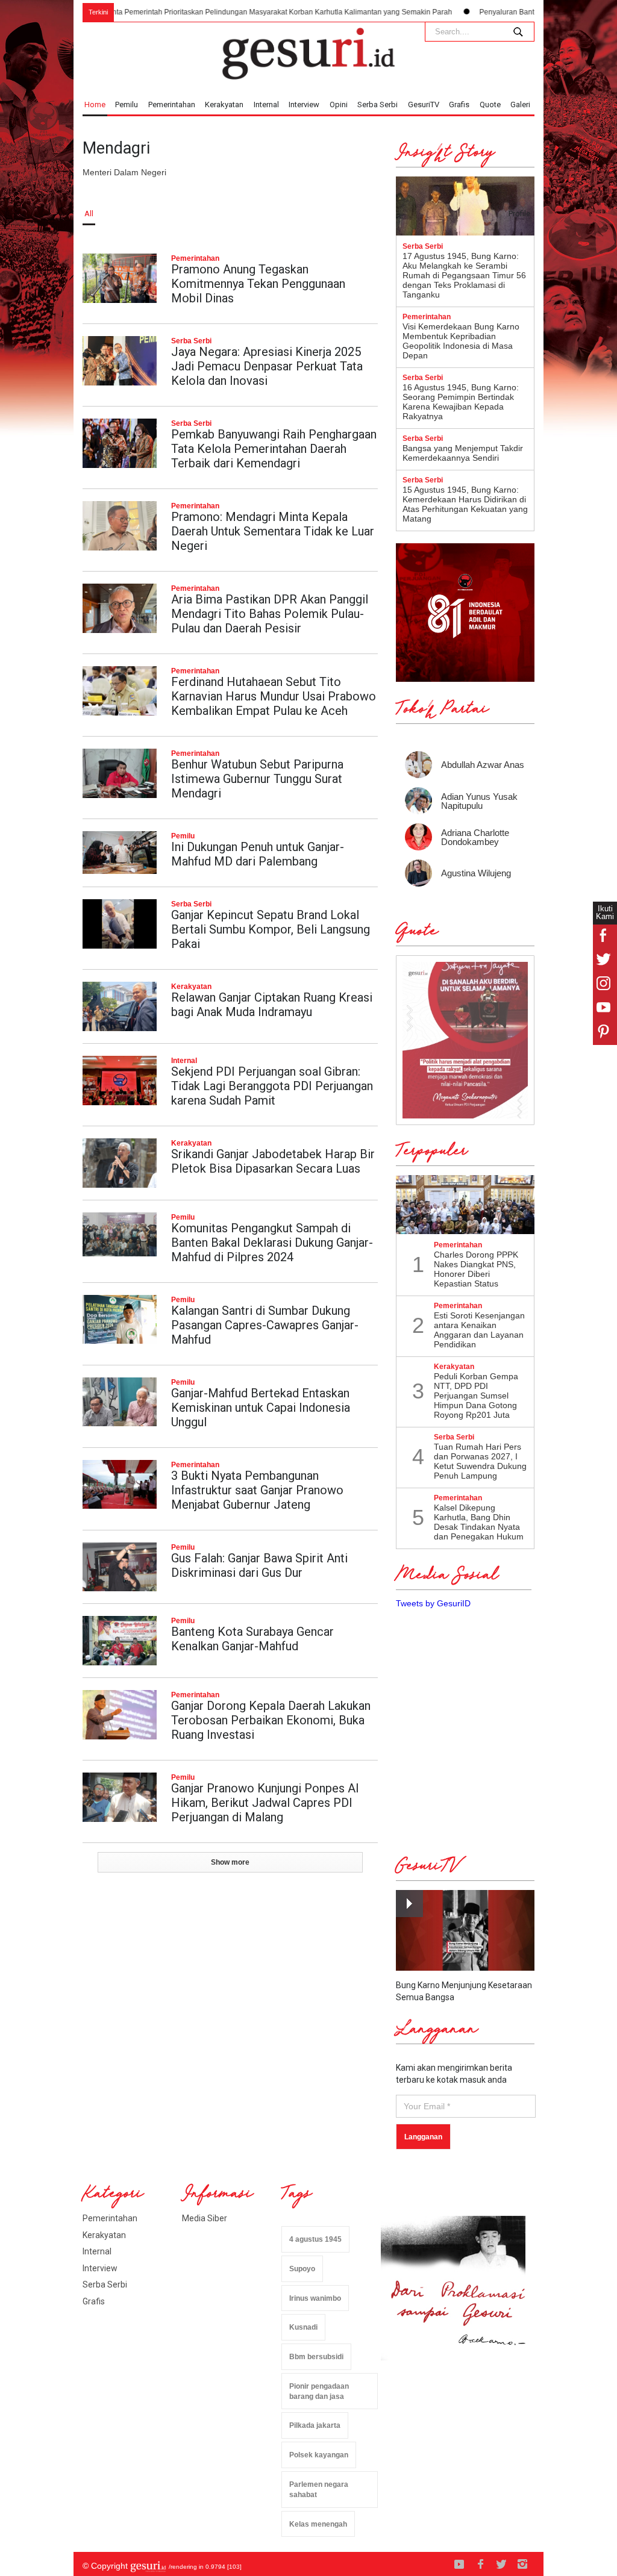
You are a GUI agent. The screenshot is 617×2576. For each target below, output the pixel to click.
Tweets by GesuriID (433, 1603)
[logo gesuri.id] (308, 54)
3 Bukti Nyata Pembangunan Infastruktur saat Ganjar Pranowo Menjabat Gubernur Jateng (257, 1490)
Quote (490, 104)
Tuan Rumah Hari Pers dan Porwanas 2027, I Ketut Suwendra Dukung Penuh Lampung (480, 1461)
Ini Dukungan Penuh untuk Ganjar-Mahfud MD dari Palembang (258, 854)
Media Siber (205, 2218)
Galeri (520, 104)
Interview (304, 104)
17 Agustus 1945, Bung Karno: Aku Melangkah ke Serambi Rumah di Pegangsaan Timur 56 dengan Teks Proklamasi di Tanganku (464, 275)
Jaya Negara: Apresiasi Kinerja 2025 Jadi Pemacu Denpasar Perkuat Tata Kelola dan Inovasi (267, 366)
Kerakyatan (224, 104)
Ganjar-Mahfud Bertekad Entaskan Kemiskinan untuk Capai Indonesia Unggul (261, 1408)
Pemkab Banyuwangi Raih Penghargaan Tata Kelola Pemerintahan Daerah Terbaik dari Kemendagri (274, 449)
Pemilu (127, 104)
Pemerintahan (172, 104)
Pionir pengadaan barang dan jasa (319, 2391)
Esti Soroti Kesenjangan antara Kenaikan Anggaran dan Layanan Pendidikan (479, 1330)
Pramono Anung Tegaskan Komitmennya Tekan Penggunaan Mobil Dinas (258, 284)
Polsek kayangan (319, 2455)
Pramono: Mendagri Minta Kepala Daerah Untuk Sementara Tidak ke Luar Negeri (273, 531)
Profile (519, 214)
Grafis (459, 104)
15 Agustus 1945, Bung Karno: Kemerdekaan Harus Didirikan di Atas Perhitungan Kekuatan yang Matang (465, 504)
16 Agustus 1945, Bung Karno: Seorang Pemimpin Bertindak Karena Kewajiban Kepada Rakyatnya (461, 402)
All (89, 214)
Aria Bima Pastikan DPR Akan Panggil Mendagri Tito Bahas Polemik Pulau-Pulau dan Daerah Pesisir (270, 614)
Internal (266, 104)
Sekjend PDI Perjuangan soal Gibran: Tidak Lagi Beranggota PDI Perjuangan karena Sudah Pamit (272, 1086)
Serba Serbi (377, 104)
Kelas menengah (318, 2524)
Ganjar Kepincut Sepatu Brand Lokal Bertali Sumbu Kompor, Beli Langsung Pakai (271, 929)
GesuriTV (424, 104)
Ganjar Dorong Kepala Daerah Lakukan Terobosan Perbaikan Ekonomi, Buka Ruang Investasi (271, 1720)
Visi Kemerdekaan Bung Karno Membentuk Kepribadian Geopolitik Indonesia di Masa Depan (461, 341)
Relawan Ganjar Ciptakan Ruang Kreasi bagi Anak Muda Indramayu (272, 1005)
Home (95, 104)
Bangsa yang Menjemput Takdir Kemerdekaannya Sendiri (463, 453)
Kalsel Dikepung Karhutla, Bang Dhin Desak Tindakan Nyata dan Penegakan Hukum (479, 1522)
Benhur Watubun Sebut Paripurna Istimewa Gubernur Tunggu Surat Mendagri (257, 779)
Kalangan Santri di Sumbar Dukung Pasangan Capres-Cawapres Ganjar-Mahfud (265, 1325)
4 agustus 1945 (315, 2239)
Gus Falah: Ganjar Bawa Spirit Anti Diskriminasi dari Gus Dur (259, 1565)
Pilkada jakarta (315, 2425)
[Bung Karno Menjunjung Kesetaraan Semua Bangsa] (465, 1930)
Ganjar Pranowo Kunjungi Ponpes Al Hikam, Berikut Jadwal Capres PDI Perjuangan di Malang (265, 1803)
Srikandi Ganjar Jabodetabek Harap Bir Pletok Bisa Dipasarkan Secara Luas (273, 1161)
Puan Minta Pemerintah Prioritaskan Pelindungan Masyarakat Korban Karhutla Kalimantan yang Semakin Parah (214, 12)
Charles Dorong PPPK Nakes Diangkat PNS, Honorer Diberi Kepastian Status (476, 1269)
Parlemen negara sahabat (319, 2490)
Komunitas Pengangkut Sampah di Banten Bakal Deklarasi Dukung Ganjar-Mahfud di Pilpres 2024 (272, 1243)
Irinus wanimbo (315, 2298)
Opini (339, 104)
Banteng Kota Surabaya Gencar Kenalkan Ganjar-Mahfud (252, 1639)
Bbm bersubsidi (316, 2357)
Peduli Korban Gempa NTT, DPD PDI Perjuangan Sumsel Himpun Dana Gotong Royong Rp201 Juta (476, 1396)
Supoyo (302, 2269)
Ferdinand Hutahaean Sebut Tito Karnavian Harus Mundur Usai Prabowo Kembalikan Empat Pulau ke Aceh (274, 696)
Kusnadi (303, 2327)
